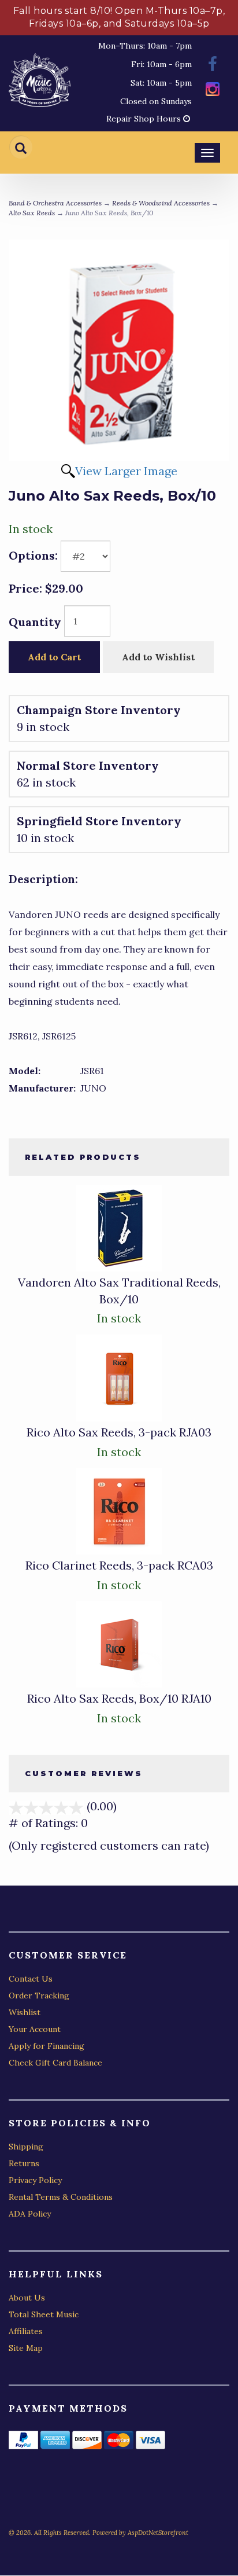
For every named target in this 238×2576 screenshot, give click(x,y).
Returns (24, 2163)
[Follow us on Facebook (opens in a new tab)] (213, 66)
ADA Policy (30, 2214)
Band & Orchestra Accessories (55, 203)
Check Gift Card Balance (55, 2063)
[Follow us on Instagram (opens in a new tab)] (213, 91)
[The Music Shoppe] (40, 83)
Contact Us (31, 1979)
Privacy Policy (35, 2180)
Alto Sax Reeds (32, 213)
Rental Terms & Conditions (61, 2197)
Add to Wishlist (158, 657)
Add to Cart (54, 657)
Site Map (26, 2348)
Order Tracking (39, 1996)
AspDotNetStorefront (158, 2533)
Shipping (26, 2147)
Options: (33, 555)
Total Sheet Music (44, 2314)
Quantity (35, 622)
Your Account (35, 2029)
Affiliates (26, 2331)
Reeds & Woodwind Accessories (161, 203)
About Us (27, 2298)
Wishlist (25, 2012)
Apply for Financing (47, 2046)
